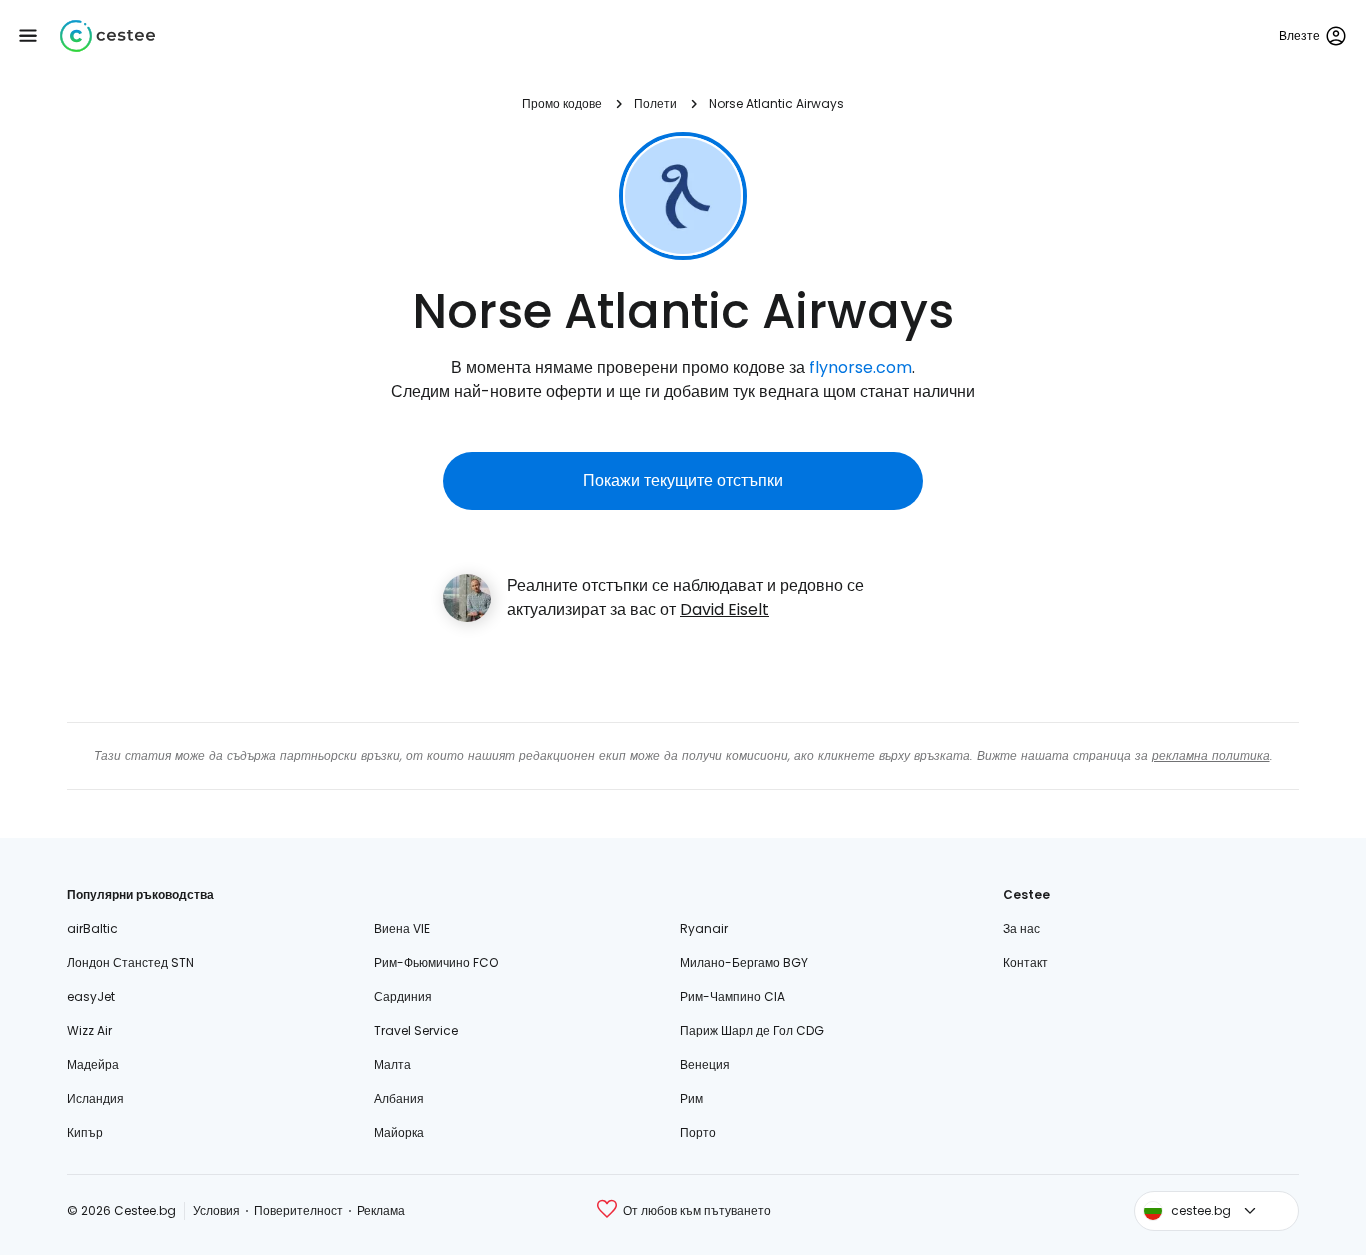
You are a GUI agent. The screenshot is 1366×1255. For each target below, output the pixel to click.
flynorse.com (860, 367)
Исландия (95, 1098)
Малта (392, 1064)
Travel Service (416, 1030)
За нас (1021, 928)
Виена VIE (402, 928)
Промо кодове (562, 103)
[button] (28, 36)
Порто (698, 1132)
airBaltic (92, 928)
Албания (399, 1098)
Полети (655, 103)
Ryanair (704, 928)
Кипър (85, 1132)
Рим (691, 1098)
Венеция (705, 1064)
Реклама (381, 1210)
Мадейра (93, 1064)
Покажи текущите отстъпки (683, 480)
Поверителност (298, 1210)
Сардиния (403, 996)
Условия (216, 1210)
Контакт (1025, 962)
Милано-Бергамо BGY (744, 962)
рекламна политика (1211, 755)
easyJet (91, 996)
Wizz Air (89, 1030)
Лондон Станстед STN (130, 962)
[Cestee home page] (107, 36)
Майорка (399, 1132)
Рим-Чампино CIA (732, 996)
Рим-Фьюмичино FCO (436, 962)
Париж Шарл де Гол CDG (752, 1030)
